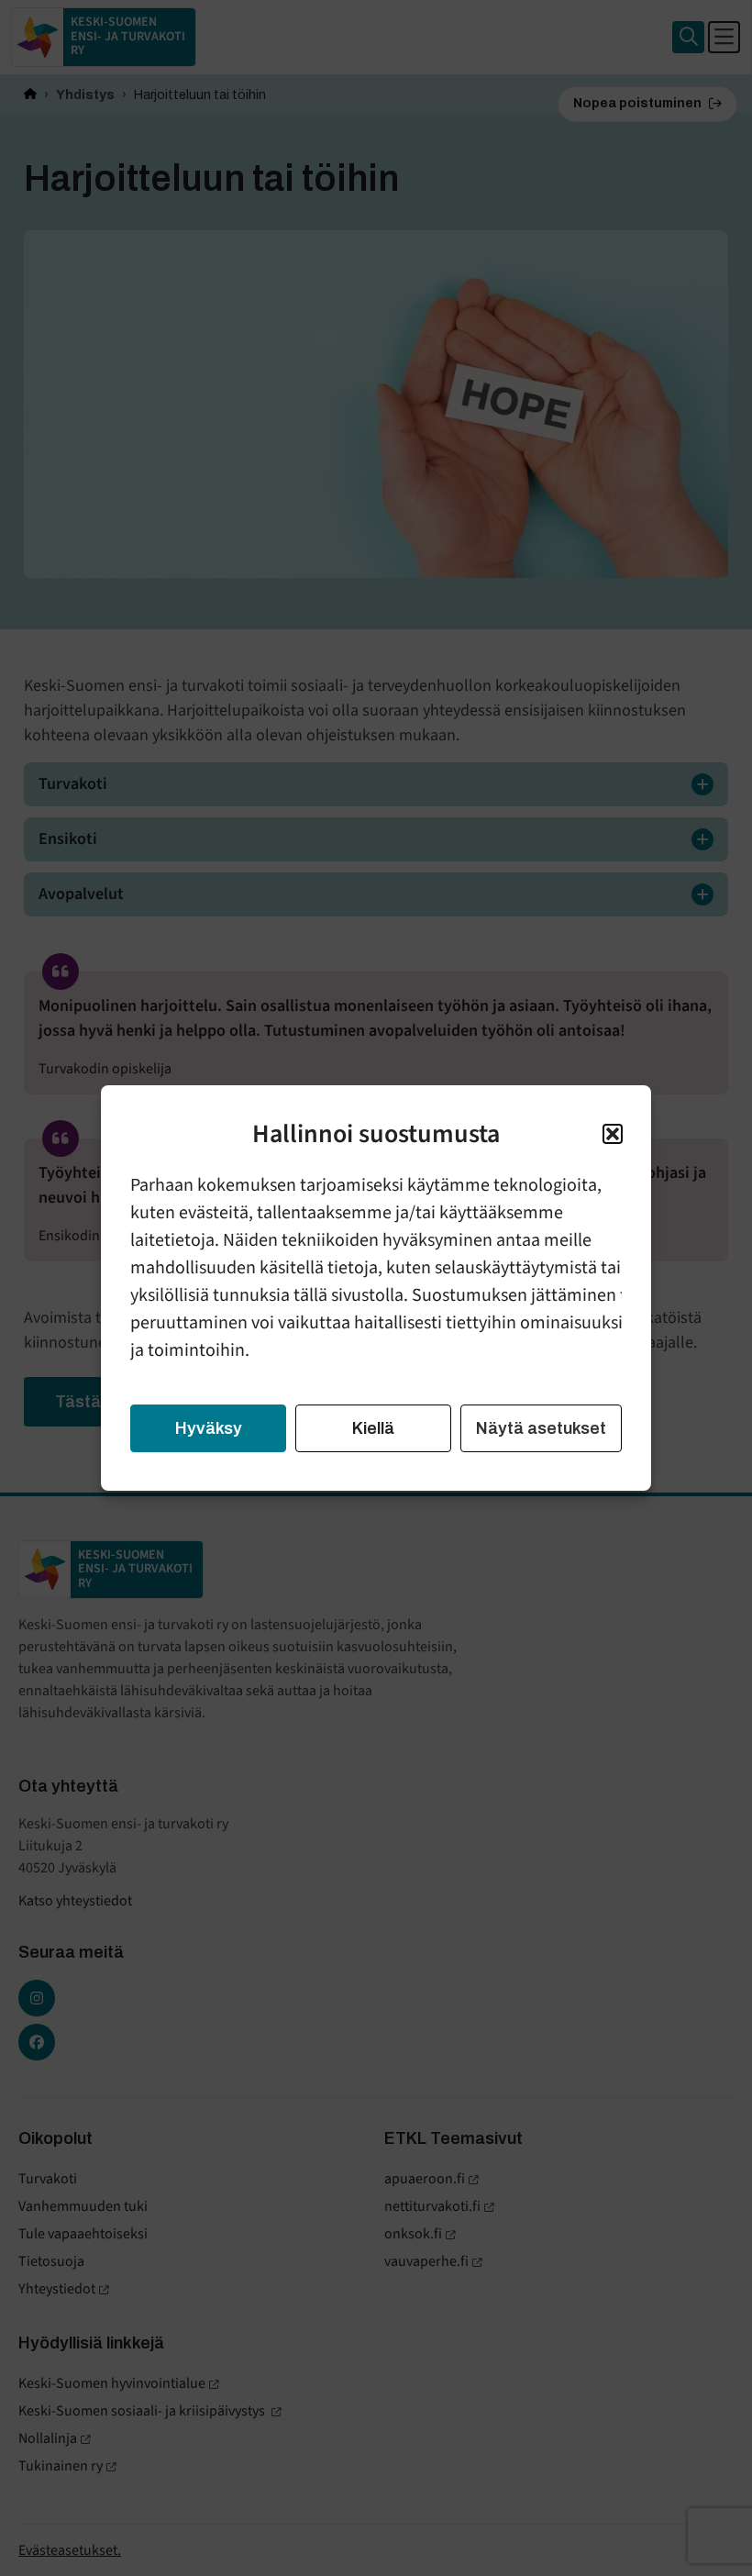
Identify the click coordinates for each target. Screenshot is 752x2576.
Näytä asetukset (541, 1428)
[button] (613, 1134)
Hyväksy (209, 1428)
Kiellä (373, 1428)
